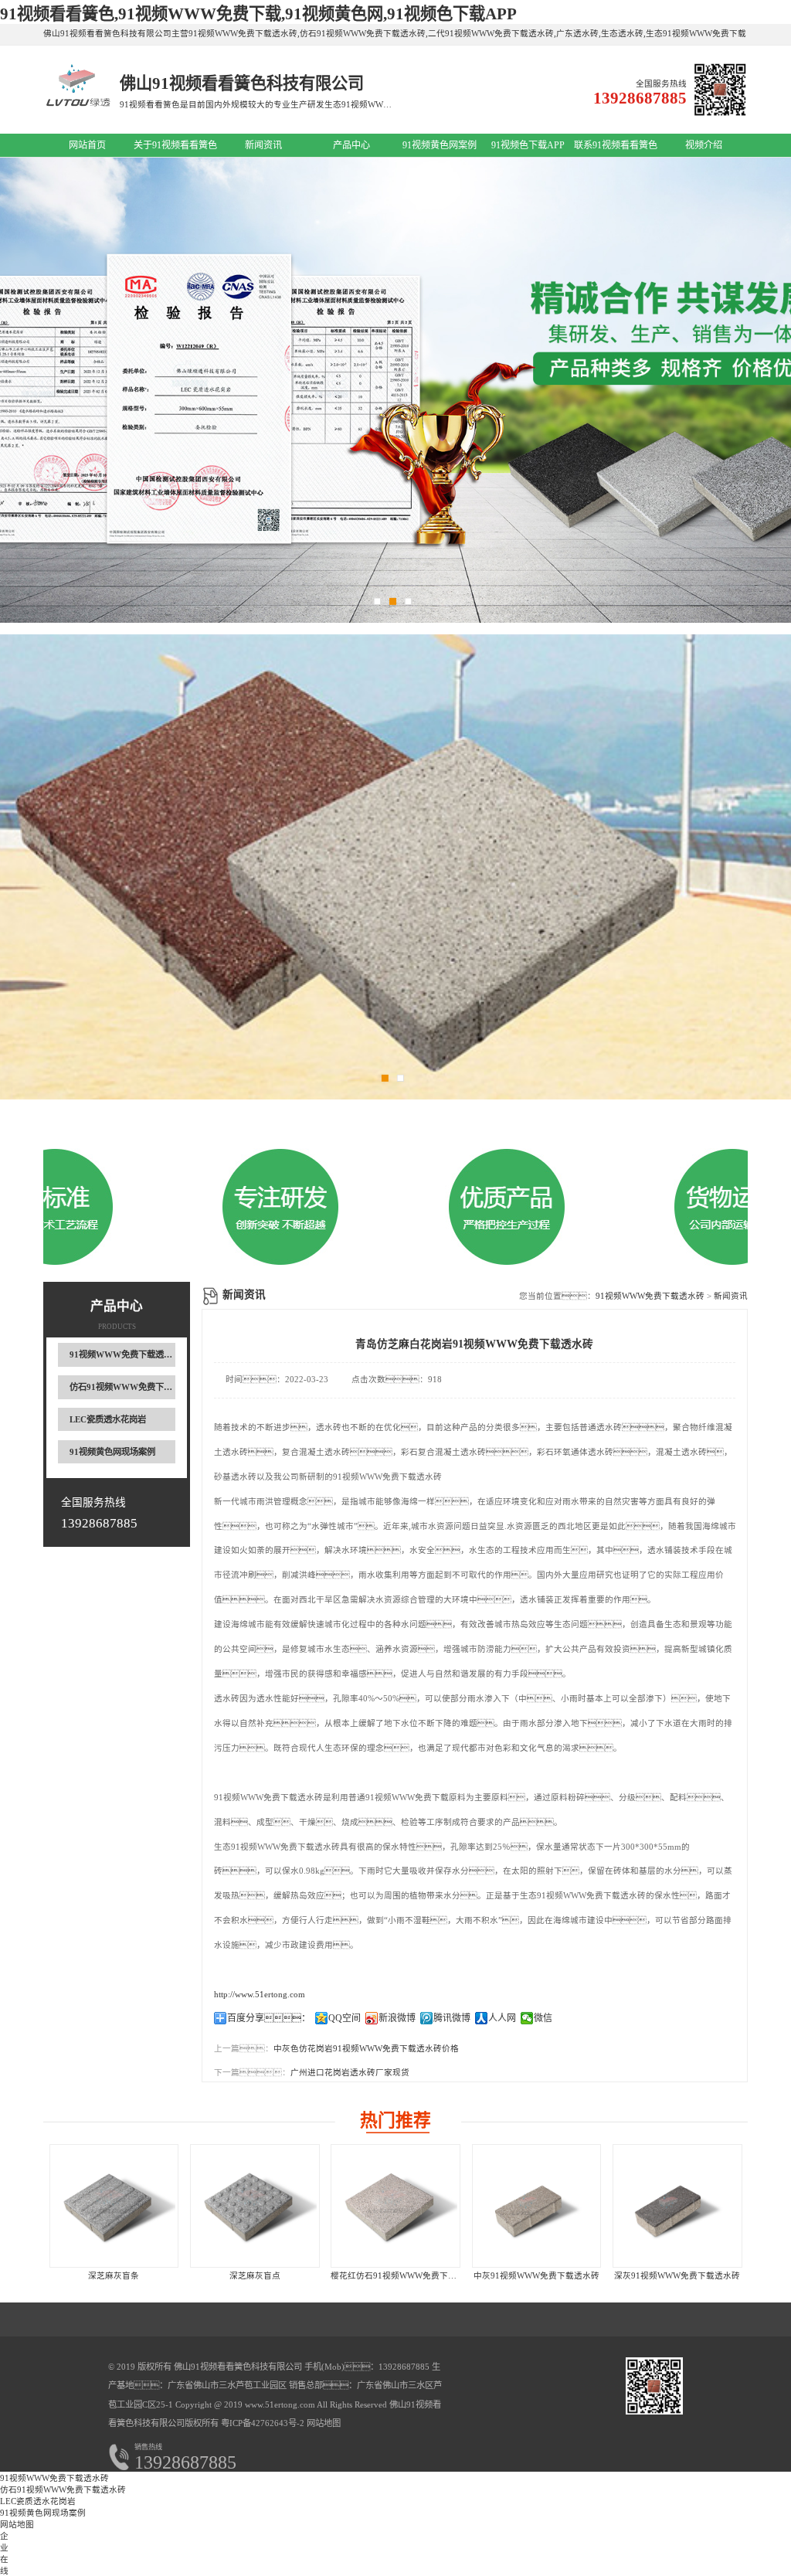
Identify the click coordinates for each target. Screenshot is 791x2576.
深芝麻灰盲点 (255, 2276)
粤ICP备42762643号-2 (261, 2423)
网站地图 (324, 2423)
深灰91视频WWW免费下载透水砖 (677, 2276)
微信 (543, 2018)
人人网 (502, 2018)
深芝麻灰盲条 (114, 2276)
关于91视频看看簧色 (175, 145)
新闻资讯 (263, 145)
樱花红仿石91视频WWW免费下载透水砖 (406, 2276)
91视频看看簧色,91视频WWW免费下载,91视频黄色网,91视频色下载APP (258, 14)
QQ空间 (345, 2018)
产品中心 (351, 145)
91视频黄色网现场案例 (112, 1452)
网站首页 (87, 145)
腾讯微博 (452, 2018)
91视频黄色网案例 (440, 145)
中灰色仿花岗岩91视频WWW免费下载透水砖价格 (366, 2049)
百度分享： (269, 2018)
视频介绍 (704, 145)
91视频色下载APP (528, 145)
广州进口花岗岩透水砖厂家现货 (350, 2073)
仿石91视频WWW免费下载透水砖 (134, 1387)
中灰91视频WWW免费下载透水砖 (536, 2276)
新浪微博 (397, 2018)
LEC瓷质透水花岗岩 (108, 1419)
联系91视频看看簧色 (616, 145)
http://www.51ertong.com (260, 1995)
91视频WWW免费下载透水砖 (125, 1354)
